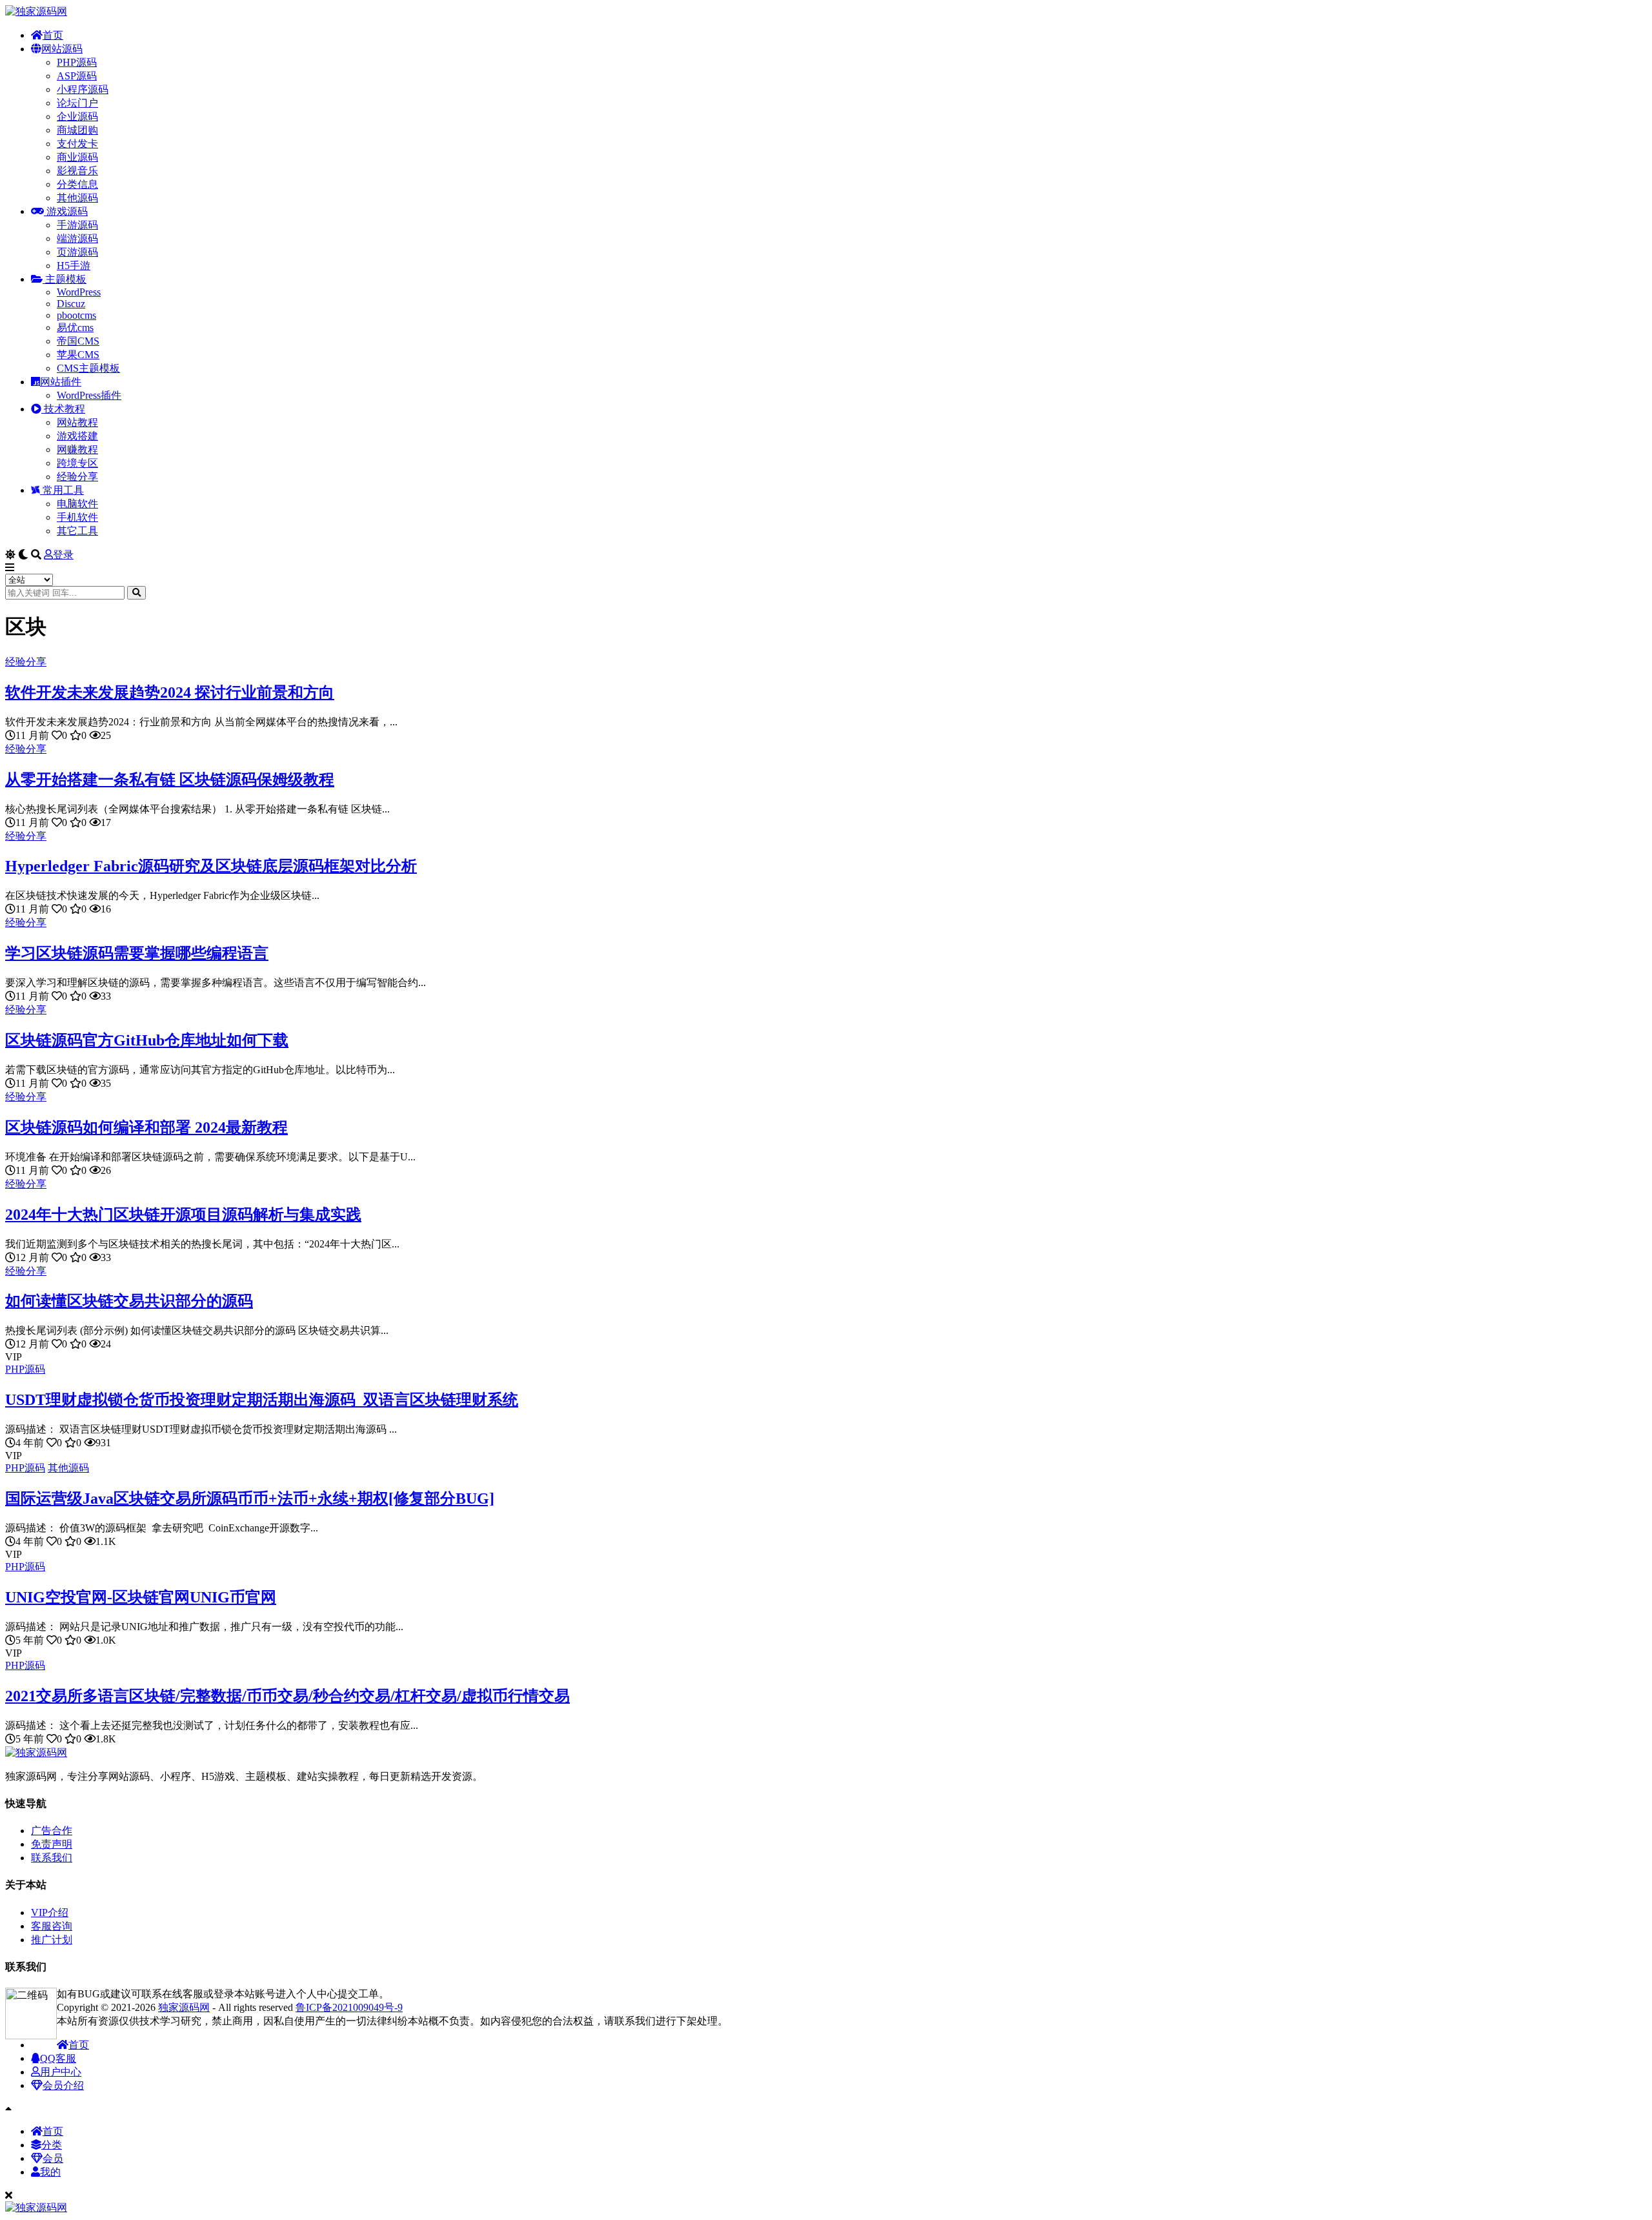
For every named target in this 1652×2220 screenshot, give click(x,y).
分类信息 (77, 184)
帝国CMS (78, 341)
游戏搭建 (77, 436)
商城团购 (77, 130)
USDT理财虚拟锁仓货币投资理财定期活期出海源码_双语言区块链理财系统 (262, 1400)
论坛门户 (77, 103)
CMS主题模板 (88, 368)
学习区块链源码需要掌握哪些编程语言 (137, 953)
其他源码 (77, 198)
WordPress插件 (89, 395)
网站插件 (61, 382)
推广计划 (52, 1940)
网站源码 (62, 49)
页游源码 (77, 252)
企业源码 (77, 116)
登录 (63, 555)
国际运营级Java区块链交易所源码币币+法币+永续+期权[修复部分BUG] (250, 1498)
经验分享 (77, 477)
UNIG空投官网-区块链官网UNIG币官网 (141, 1597)
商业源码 (77, 157)
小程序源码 (83, 89)
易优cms (75, 328)
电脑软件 (77, 504)
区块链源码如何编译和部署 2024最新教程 (146, 1127)
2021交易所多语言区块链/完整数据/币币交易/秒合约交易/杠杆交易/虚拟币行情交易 (287, 1696)
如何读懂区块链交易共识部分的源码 (129, 1301)
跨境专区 (77, 463)
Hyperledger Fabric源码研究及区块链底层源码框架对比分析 (211, 866)
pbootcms (76, 315)
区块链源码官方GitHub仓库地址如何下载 (147, 1040)
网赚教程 (77, 449)
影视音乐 (77, 171)
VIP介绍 (50, 1912)
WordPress (79, 292)
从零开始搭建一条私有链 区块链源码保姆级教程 (170, 780)
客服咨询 (52, 1926)
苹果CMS (78, 355)
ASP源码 (77, 76)
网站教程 (77, 422)
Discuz (71, 304)
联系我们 (52, 1858)
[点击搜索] (136, 593)
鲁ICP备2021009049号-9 (349, 2007)
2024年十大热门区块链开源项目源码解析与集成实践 (183, 1215)
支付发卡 (77, 144)
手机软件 (77, 517)
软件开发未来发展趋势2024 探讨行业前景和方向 (170, 692)
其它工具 (77, 531)
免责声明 (52, 1844)
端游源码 (77, 238)
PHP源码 (77, 62)
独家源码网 (184, 2007)
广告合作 (52, 1831)
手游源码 (77, 225)
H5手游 (74, 266)
